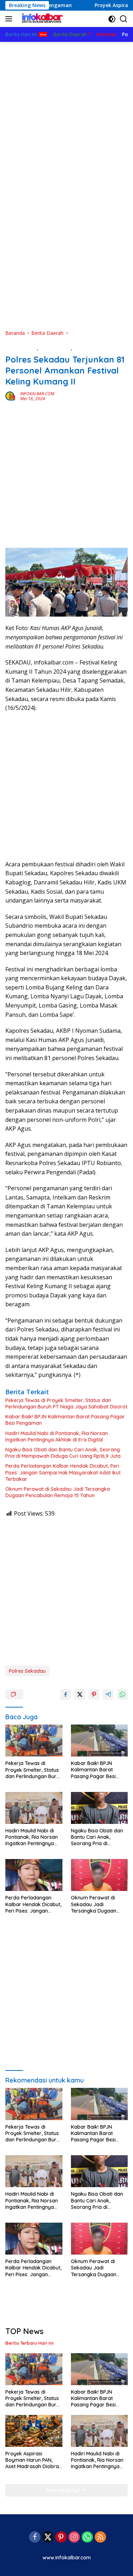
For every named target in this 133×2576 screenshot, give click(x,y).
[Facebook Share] (66, 1694)
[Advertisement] (66, 112)
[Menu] (10, 19)
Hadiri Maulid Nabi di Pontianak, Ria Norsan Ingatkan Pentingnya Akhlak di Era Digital (57, 1436)
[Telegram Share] (108, 1694)
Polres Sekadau (27, 1671)
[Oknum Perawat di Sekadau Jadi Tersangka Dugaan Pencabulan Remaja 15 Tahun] (99, 1875)
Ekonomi (83, 348)
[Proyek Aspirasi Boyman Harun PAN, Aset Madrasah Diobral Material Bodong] (34, 2431)
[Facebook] (35, 2538)
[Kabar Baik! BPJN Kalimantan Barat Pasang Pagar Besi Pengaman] (99, 1741)
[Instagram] (74, 2538)
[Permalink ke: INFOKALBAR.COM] (11, 396)
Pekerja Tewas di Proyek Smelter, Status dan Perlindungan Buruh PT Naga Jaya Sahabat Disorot (66, 1403)
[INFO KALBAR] (41, 19)
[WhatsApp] (87, 2538)
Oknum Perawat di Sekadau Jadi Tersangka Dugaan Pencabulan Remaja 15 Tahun (58, 1492)
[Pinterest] (61, 2538)
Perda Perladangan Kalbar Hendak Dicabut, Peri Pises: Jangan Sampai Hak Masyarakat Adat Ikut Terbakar (63, 1472)
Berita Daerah (21, 348)
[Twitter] (48, 2538)
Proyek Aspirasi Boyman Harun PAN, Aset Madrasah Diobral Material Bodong (33, 2460)
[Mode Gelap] (112, 19)
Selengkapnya (64, 2490)
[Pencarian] (124, 19)
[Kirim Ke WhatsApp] (122, 1694)
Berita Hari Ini (55, 348)
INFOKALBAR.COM (37, 394)
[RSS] (100, 2538)
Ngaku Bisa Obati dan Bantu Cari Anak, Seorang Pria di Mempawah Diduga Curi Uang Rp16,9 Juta (63, 1453)
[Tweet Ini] (80, 1694)
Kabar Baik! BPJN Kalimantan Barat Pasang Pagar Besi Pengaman (65, 1420)
